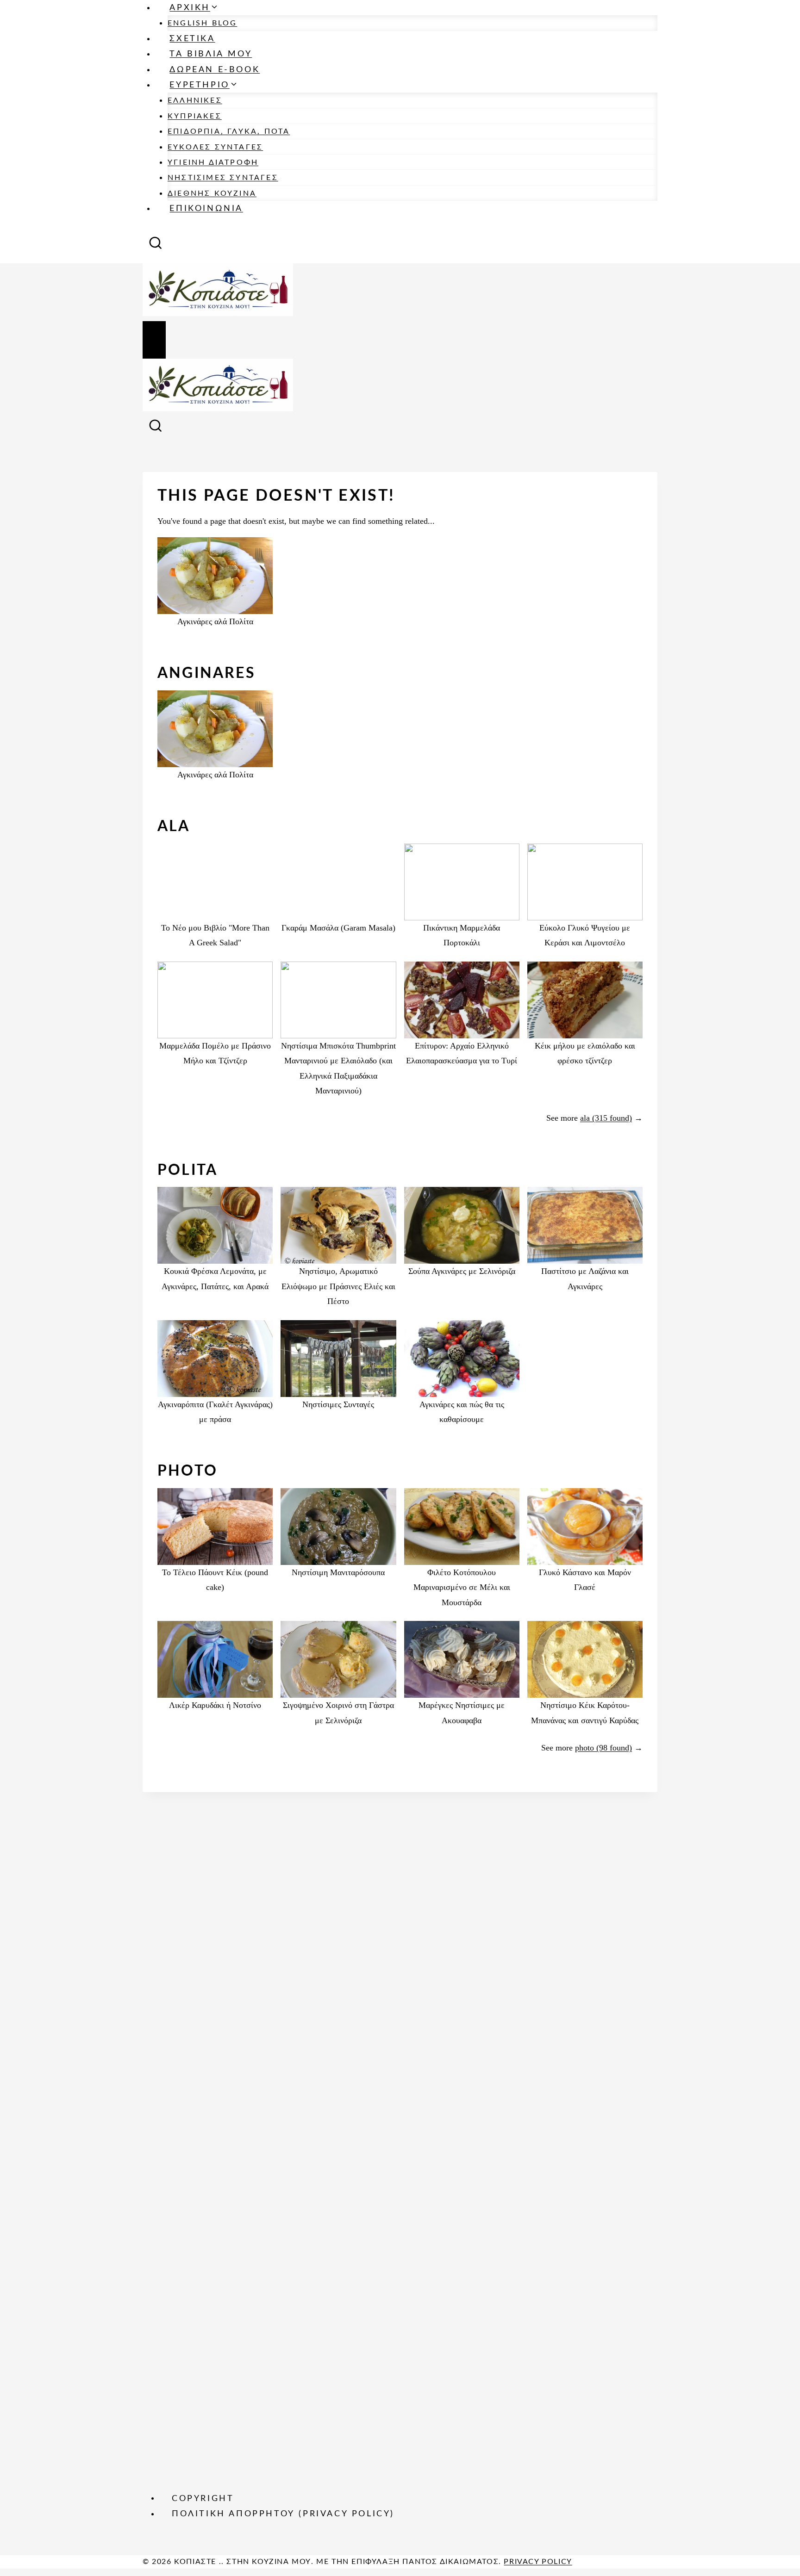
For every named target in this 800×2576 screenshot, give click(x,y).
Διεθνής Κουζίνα (212, 193)
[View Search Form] (156, 246)
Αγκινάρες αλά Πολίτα (215, 621)
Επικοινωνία (206, 209)
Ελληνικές (195, 100)
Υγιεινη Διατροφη (213, 162)
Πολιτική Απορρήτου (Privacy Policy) (283, 2514)
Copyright (203, 2498)
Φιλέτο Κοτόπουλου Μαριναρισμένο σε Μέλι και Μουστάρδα (462, 1587)
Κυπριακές (195, 116)
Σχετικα (192, 39)
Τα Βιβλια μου (211, 54)
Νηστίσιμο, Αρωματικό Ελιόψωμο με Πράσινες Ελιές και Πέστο (338, 1286)
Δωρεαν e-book (215, 70)
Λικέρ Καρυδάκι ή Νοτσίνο (215, 1705)
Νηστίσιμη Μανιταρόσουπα (338, 1572)
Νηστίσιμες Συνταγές (223, 178)
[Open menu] (154, 340)
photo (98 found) (603, 1748)
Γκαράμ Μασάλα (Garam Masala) (338, 928)
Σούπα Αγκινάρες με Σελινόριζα (462, 1271)
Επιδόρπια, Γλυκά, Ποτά (229, 131)
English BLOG (202, 23)
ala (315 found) (606, 1118)
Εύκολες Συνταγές (215, 147)
